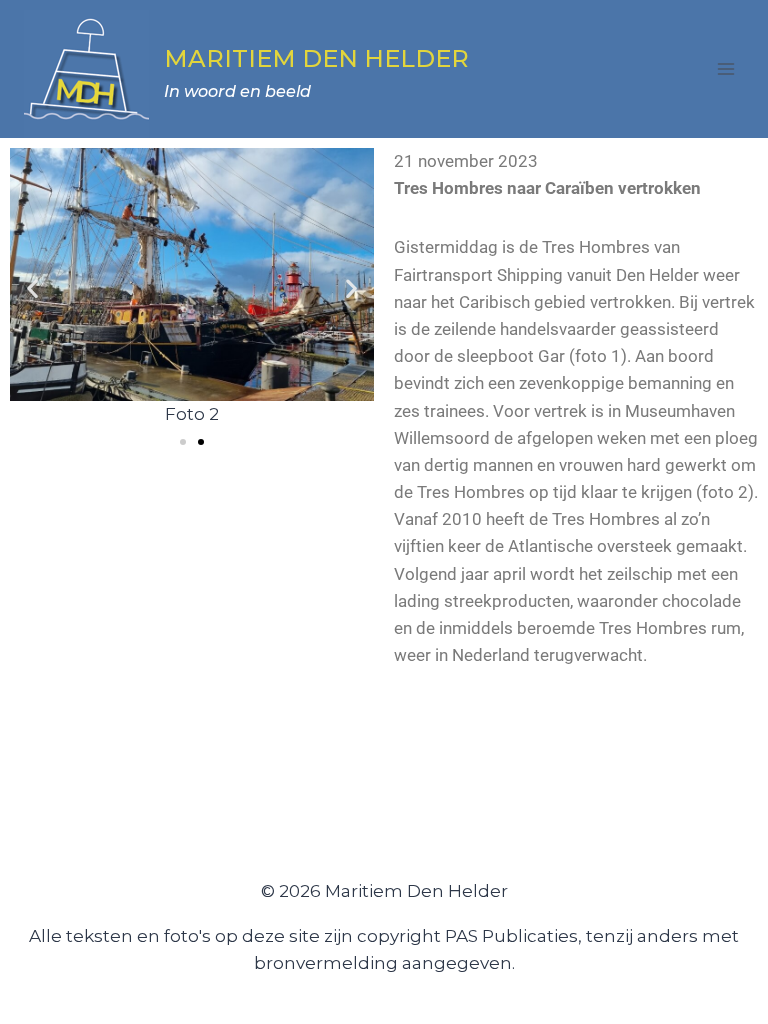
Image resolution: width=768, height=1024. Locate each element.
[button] (32, 288)
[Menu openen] (725, 68)
